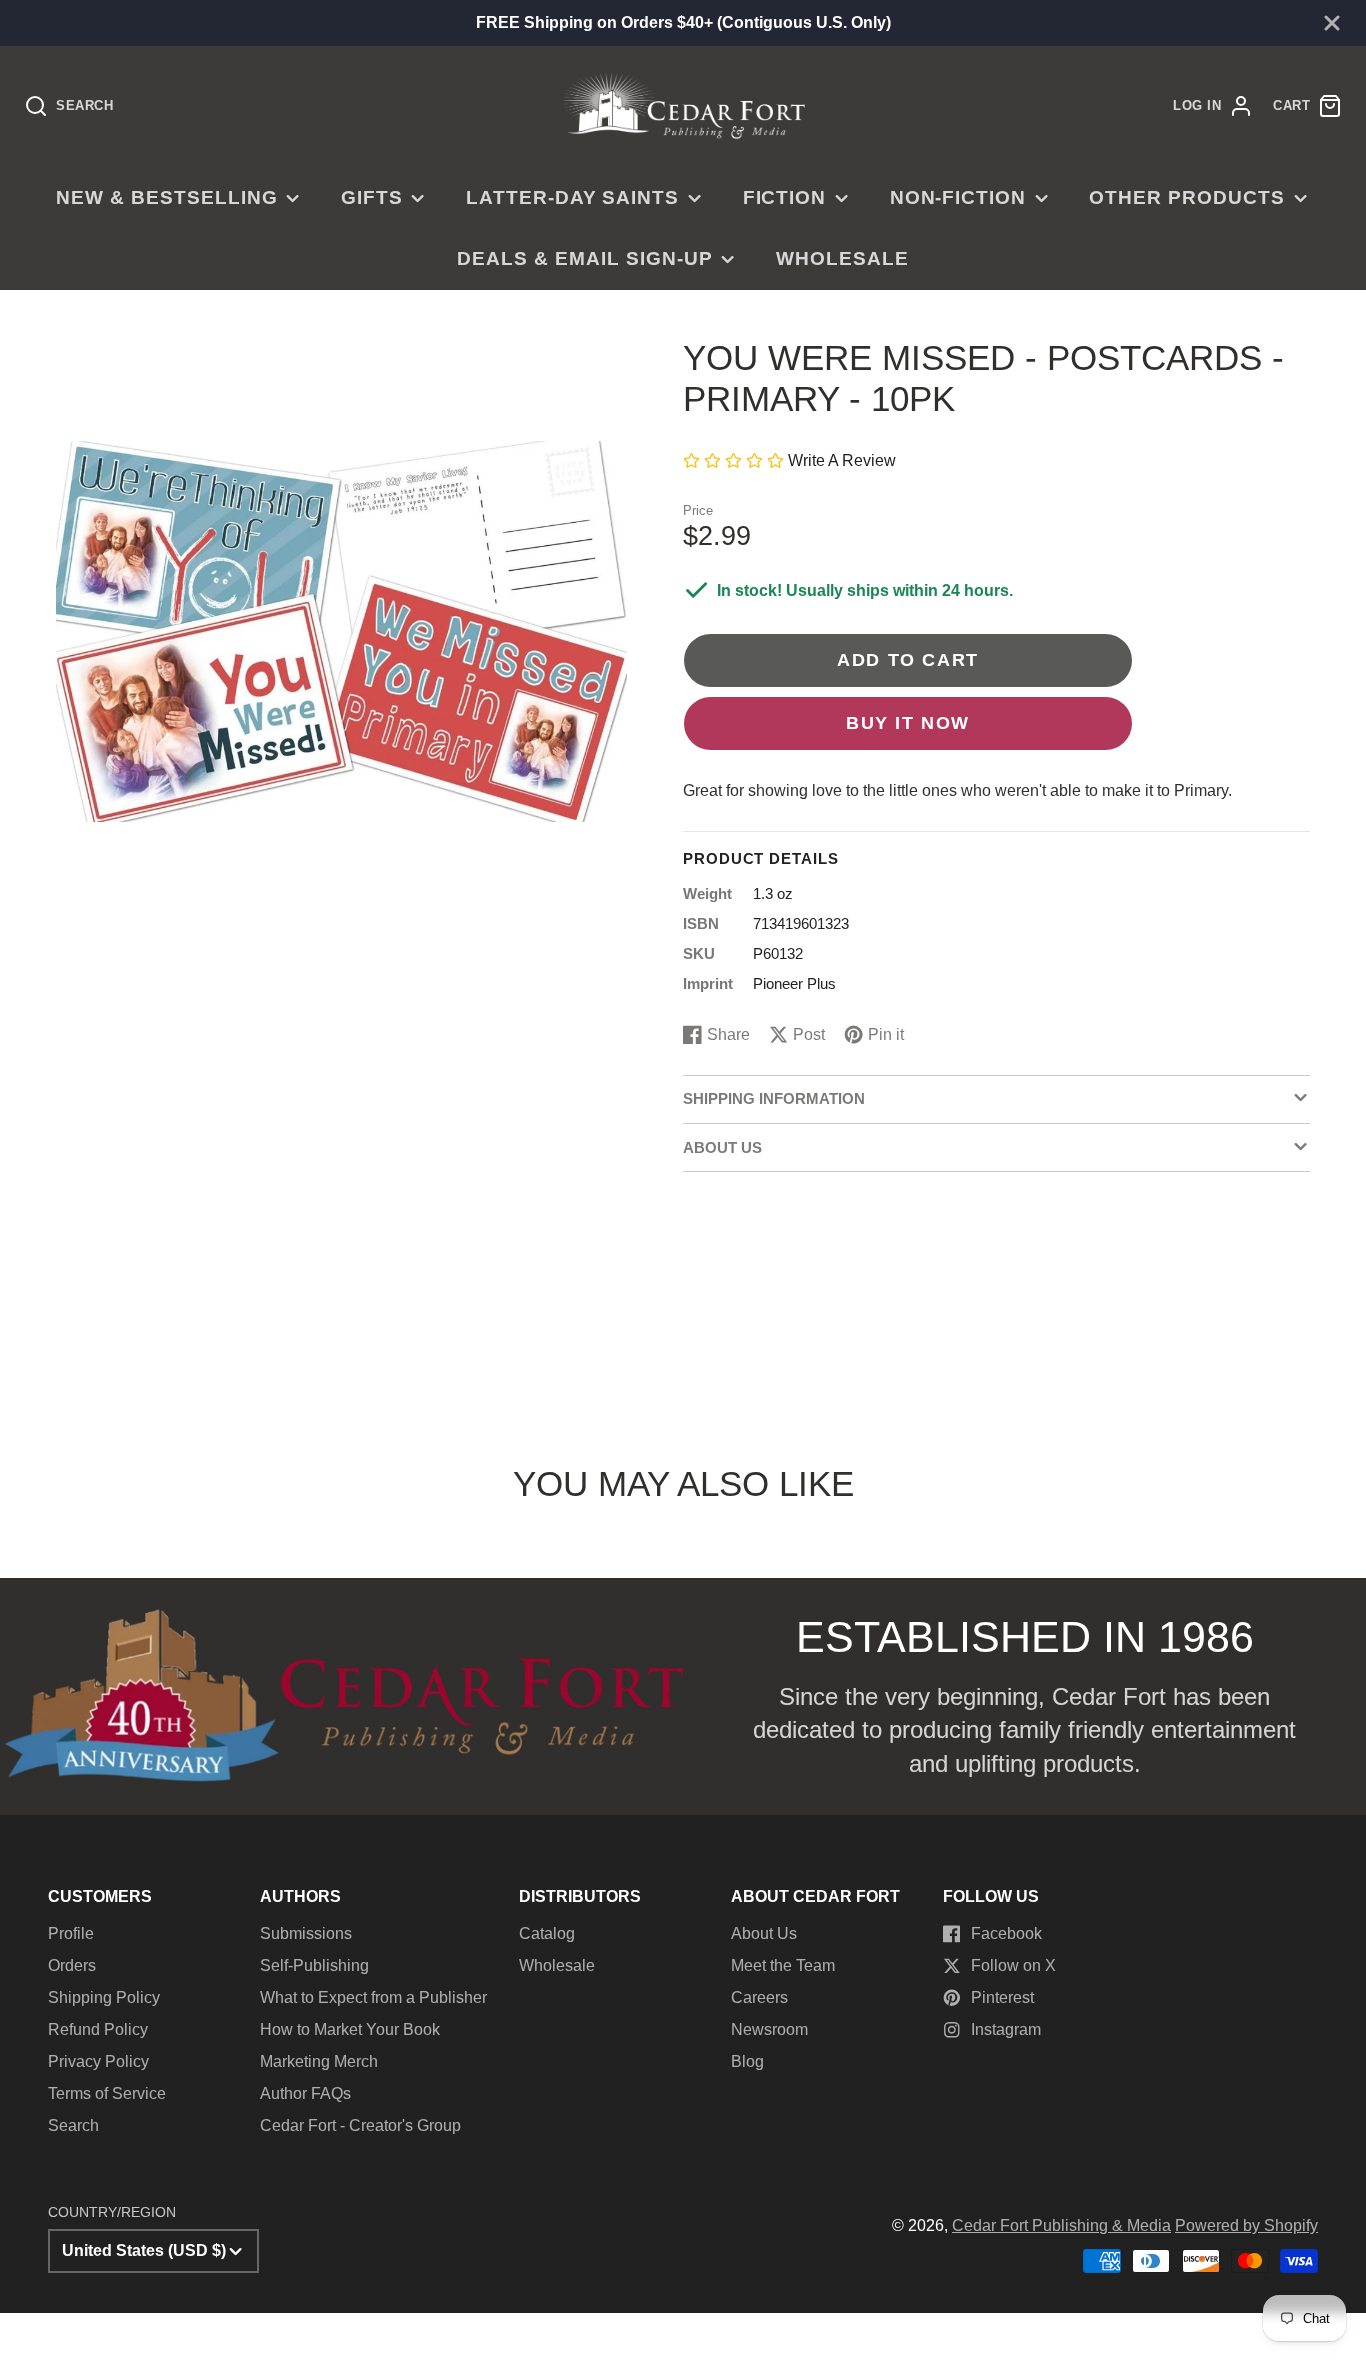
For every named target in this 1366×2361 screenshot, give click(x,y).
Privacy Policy (98, 2061)
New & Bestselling (166, 197)
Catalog (547, 1933)
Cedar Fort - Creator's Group (360, 2125)
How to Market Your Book (350, 2029)
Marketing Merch (319, 2061)
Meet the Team (783, 1965)
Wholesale (842, 258)
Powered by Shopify (1246, 2225)
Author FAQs (305, 2093)
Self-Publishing (314, 1965)
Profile (71, 1933)
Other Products (1186, 197)
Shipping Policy (104, 1997)
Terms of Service (107, 2093)
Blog (747, 2061)
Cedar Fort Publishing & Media (1061, 2225)
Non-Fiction (958, 197)
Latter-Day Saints (572, 197)
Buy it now (908, 722)
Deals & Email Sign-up (584, 258)
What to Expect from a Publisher (373, 1997)
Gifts (372, 197)
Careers (759, 1997)
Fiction (785, 197)
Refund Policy (98, 2029)
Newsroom (769, 2029)
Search (73, 2125)
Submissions (306, 1933)
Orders (72, 1965)
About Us (764, 1933)
